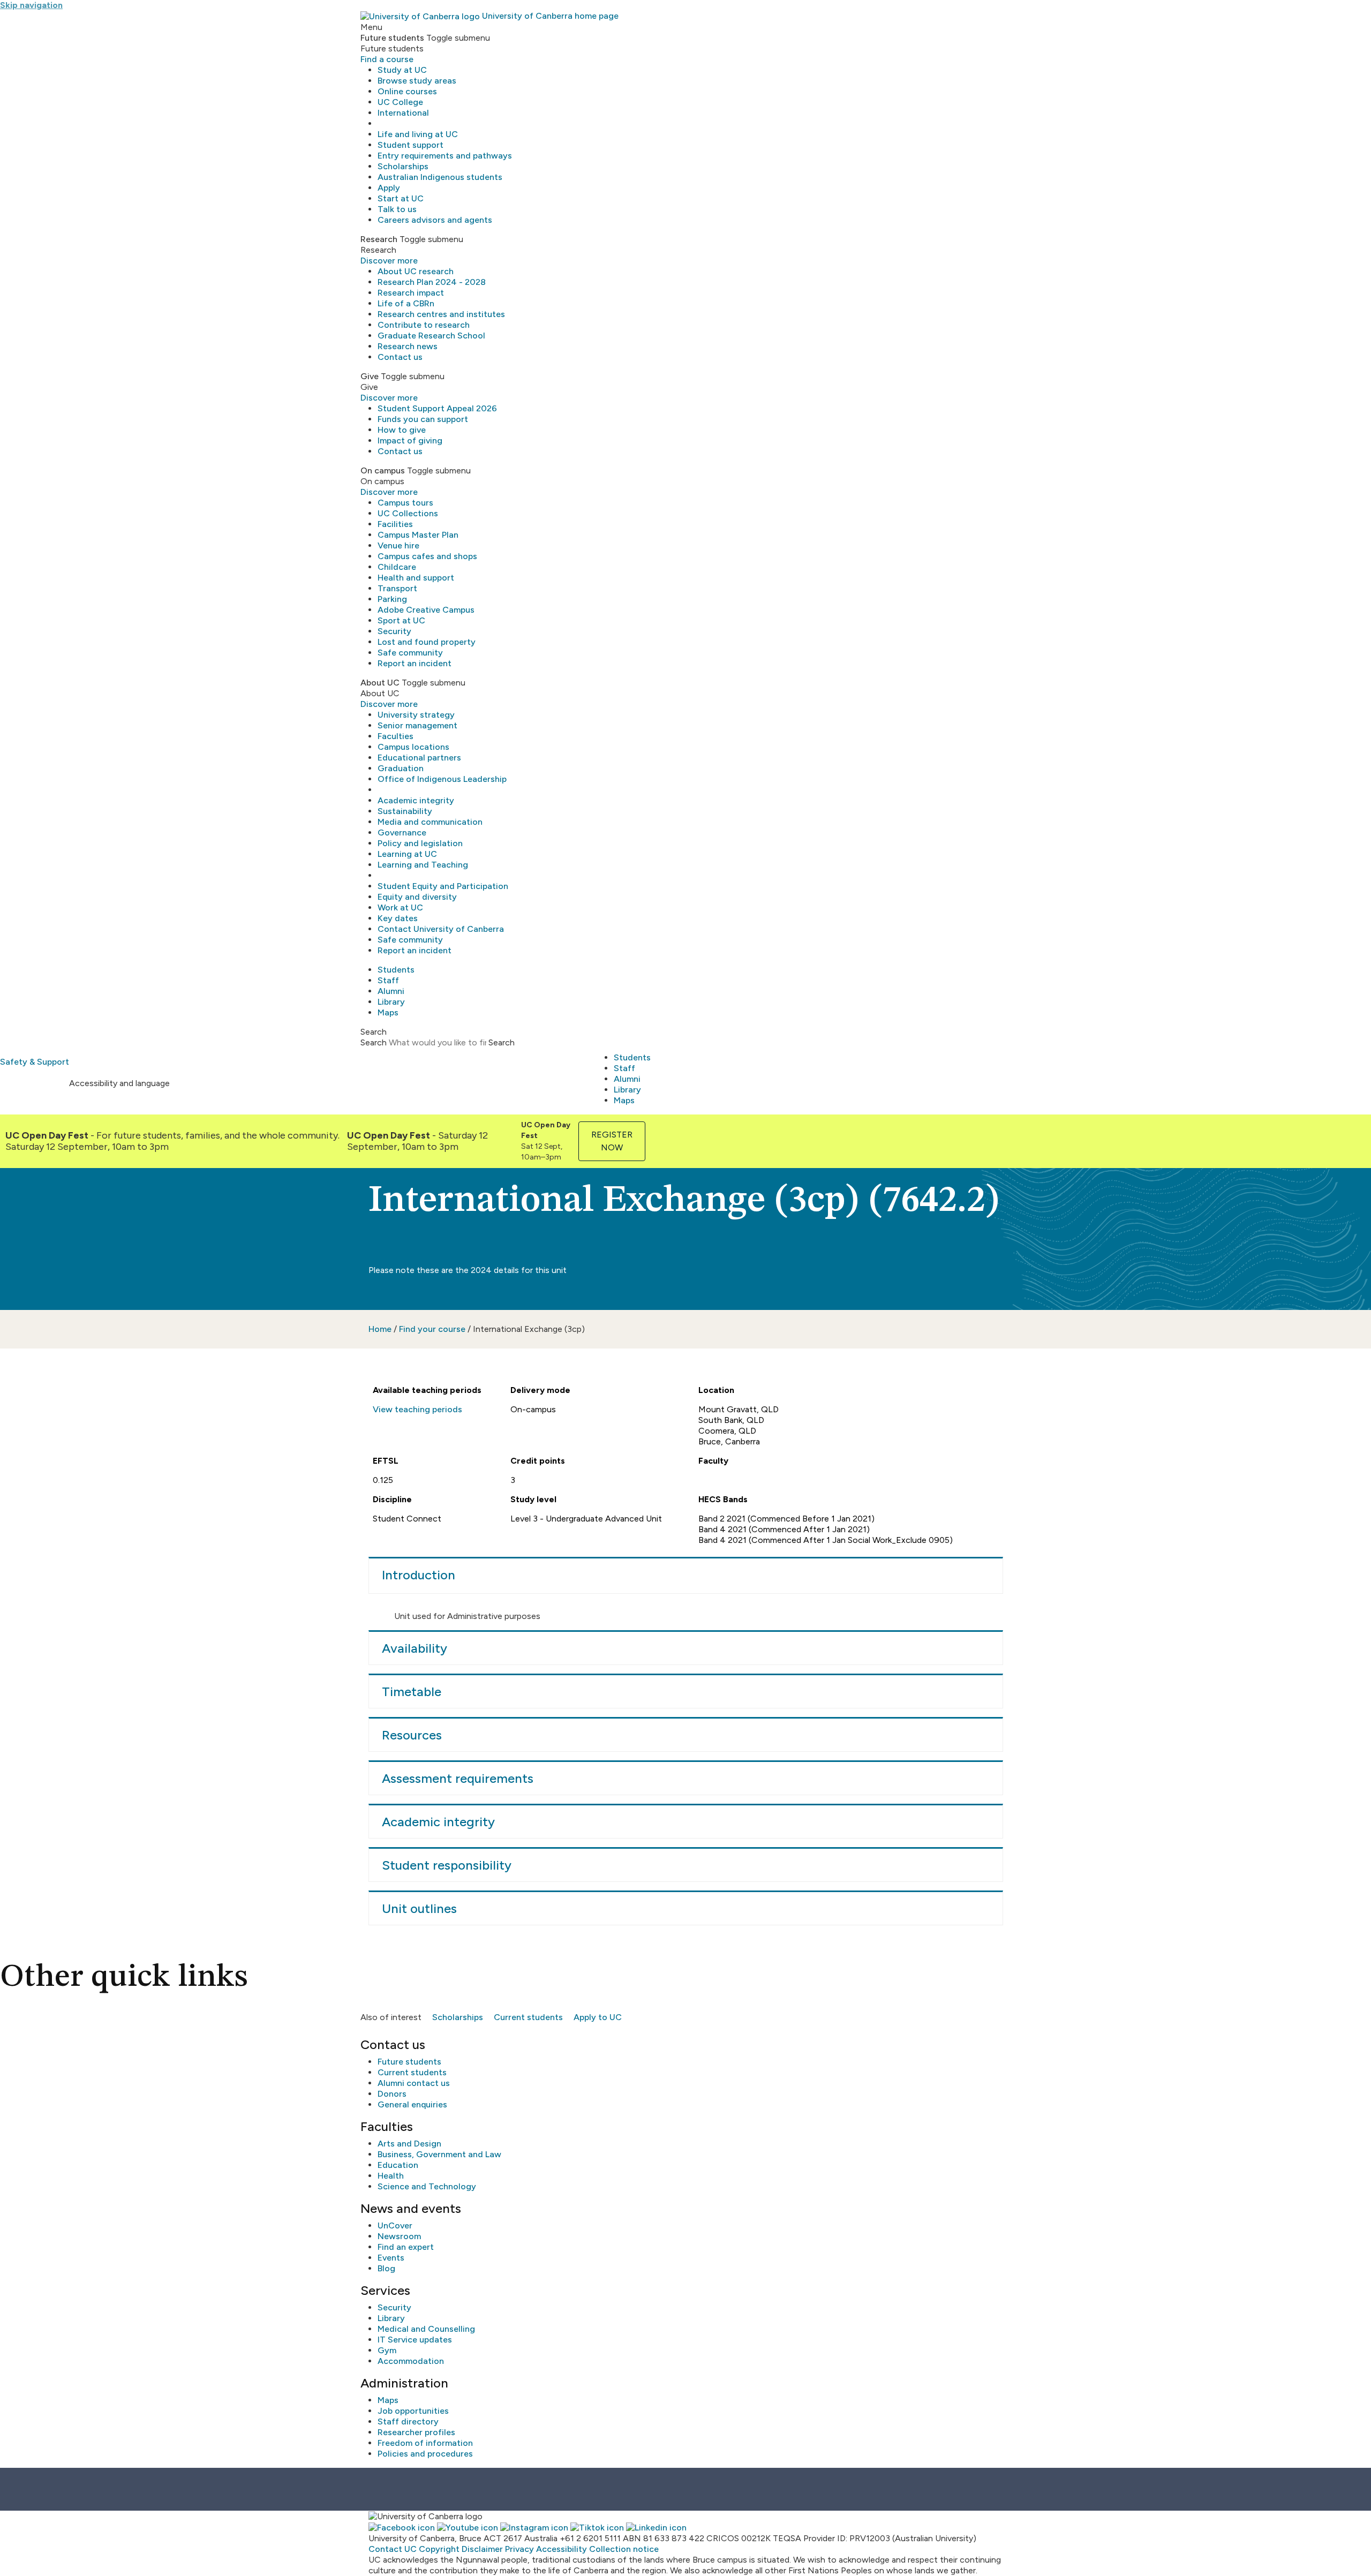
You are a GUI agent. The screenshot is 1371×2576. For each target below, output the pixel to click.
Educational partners (419, 758)
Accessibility (562, 2549)
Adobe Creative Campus (426, 610)
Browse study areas (417, 81)
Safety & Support (35, 1062)
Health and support (416, 578)
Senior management (417, 725)
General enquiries (412, 2104)
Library (391, 1002)
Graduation (401, 768)
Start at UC (401, 198)
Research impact (411, 293)
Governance (402, 833)
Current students (528, 2017)
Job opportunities (413, 2411)
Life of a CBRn (406, 303)
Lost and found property (427, 642)
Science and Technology (427, 2186)
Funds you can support (423, 419)
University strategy (416, 715)
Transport (397, 588)
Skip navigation (31, 5)
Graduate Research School (431, 336)
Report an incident (415, 663)
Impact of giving (410, 440)
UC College (400, 102)
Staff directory (408, 2421)
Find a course (387, 59)
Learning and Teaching (423, 865)
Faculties (396, 736)
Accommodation (411, 2361)
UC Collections (408, 513)
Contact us (400, 357)
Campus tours (405, 503)
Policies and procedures (425, 2454)
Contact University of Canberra (441, 929)
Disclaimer (482, 2549)
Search (374, 1042)
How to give (402, 430)
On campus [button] (383, 470)
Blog (386, 2268)
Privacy (519, 2549)
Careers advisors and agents (435, 220)
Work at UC (400, 907)
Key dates (398, 918)
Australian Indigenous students (440, 177)
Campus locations (413, 747)
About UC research (416, 271)
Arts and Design (409, 2144)
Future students (409, 2062)
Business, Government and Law (439, 2154)
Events (391, 2258)
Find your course (432, 1329)
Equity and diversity (417, 897)
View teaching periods (417, 1409)
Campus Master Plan (418, 535)
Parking (392, 599)
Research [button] (379, 239)
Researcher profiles (416, 2432)
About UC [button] (380, 683)
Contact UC (393, 2549)
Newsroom (399, 2236)
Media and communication (430, 822)
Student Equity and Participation (443, 886)
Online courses (407, 91)
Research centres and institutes (441, 314)
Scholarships (403, 166)
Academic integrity (416, 800)
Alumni (391, 991)
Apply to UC (598, 2017)
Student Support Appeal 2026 (437, 408)
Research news (408, 346)
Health (391, 2176)
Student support (410, 145)
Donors (392, 2094)
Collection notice (624, 2549)
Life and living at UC (418, 134)
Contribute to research (424, 325)
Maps (388, 1012)
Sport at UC (401, 620)
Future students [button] (392, 38)
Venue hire (398, 545)
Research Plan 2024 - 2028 (432, 282)
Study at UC (402, 70)
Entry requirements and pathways (445, 156)
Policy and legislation (420, 843)
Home (380, 1329)
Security (394, 631)
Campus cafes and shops (427, 556)
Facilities (395, 524)
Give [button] (370, 376)
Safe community (410, 653)
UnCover (395, 2225)
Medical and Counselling (426, 2329)
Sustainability (405, 811)
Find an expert (406, 2247)
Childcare (397, 567)
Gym (387, 2350)
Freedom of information (425, 2443)
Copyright (439, 2549)
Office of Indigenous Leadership (442, 779)
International (403, 113)
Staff (388, 980)
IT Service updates (415, 2340)
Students (396, 970)
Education (398, 2165)
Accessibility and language (119, 1083)
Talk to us (397, 209)
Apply (389, 188)
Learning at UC (407, 854)
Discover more (389, 261)
